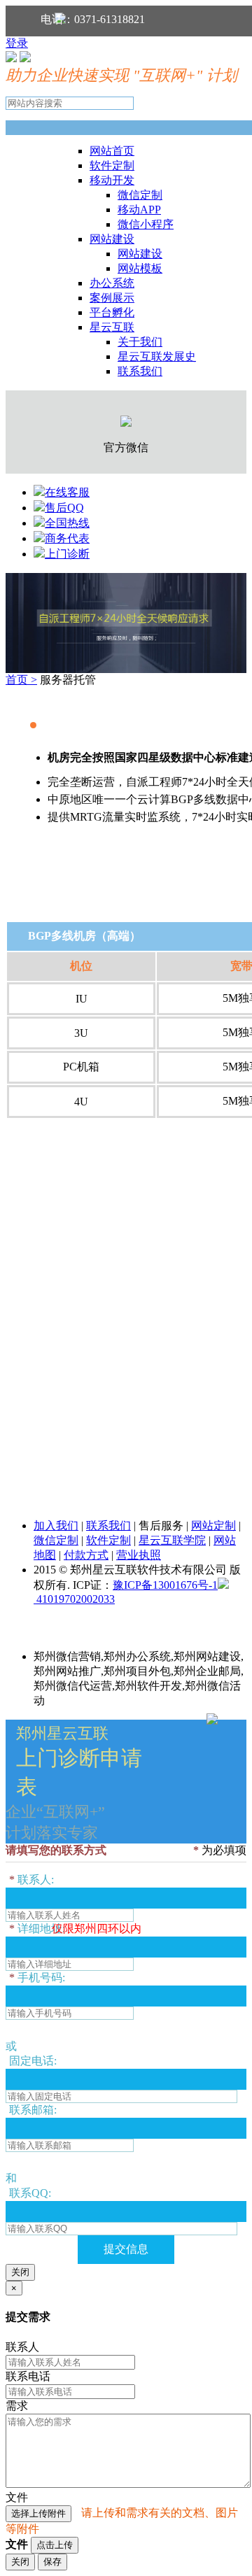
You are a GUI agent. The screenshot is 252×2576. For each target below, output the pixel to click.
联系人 (22, 2347)
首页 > (21, 680)
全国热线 (67, 523)
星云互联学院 (172, 1540)
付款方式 (86, 1555)
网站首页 (112, 151)
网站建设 (112, 239)
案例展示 (112, 298)
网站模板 (140, 268)
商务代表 (67, 538)
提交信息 (126, 2249)
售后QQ (64, 508)
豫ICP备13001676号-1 (165, 1585)
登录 (17, 43)
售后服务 (161, 1526)
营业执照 (139, 1555)
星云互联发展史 (157, 356)
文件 (17, 2497)
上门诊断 (67, 554)
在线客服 (67, 492)
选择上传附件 (38, 2513)
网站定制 (213, 1526)
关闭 (20, 2272)
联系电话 (28, 2376)
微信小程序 (146, 224)
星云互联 (112, 327)
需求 (17, 2406)
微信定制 (140, 195)
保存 (52, 2562)
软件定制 (112, 165)
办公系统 (112, 283)
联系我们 (140, 371)
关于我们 (140, 342)
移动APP (139, 210)
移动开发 (112, 180)
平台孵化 (112, 312)
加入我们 (56, 1526)
